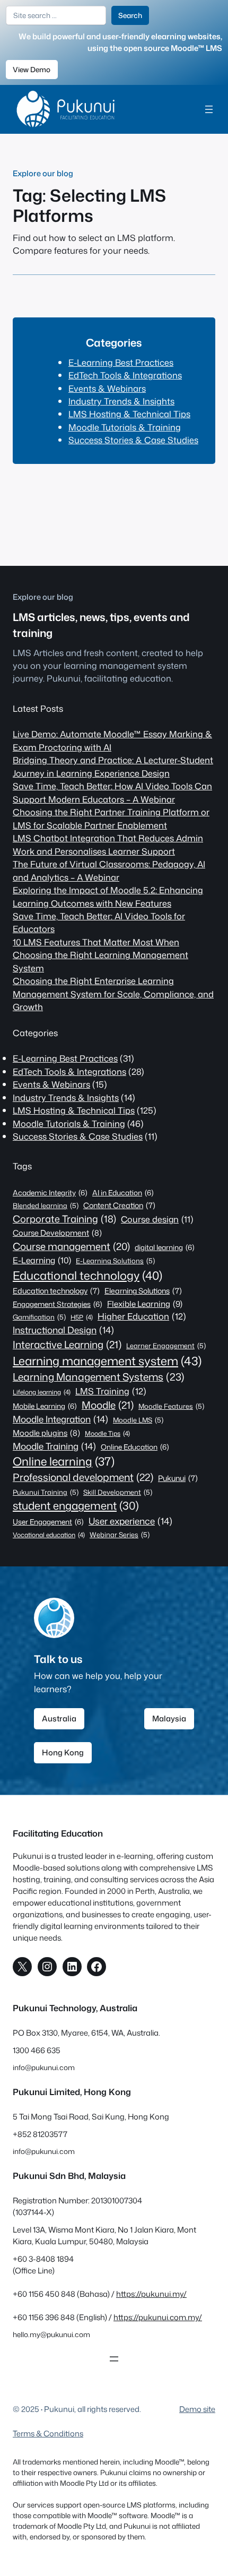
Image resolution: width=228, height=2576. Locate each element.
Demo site (197, 2409)
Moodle (108, 1405)
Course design (157, 1219)
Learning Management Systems (99, 1377)
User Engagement (48, 1522)
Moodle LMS (138, 1420)
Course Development (57, 1233)
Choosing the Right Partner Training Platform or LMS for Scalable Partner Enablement (111, 818)
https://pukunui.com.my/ (158, 2317)
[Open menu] (209, 109)
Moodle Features (171, 1406)
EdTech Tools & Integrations (125, 375)
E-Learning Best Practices (121, 362)
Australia (59, 1718)
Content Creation (119, 1205)
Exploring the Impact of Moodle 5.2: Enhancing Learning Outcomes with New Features (108, 896)
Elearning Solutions (143, 1291)
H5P (82, 1317)
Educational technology (87, 1275)
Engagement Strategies (58, 1304)
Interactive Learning (67, 1345)
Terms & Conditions (48, 2433)
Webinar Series (120, 1535)
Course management (71, 1246)
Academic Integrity (50, 1192)
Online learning (64, 1461)
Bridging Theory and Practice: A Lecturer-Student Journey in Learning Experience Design (113, 766)
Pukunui (178, 1478)
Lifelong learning (42, 1392)
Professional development (83, 1477)
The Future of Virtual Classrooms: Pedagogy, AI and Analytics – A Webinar (109, 870)
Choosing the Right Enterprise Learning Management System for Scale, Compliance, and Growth (113, 994)
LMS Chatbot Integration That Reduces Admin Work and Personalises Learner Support (108, 844)
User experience (130, 1521)
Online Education (135, 1447)
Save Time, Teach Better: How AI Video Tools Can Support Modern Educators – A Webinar (112, 792)
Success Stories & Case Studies (133, 440)
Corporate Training (64, 1219)
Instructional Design (63, 1330)
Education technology (56, 1291)
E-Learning (42, 1260)
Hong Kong (63, 1752)
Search (130, 15)
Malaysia (169, 1718)
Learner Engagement (166, 1346)
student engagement (76, 1506)
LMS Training (111, 1391)
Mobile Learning (45, 1406)
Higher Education (142, 1316)
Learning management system (107, 1361)
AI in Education (123, 1192)
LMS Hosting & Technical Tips (129, 414)
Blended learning (46, 1205)
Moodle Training (54, 1446)
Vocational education (49, 1535)
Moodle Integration (60, 1419)
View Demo (32, 69)
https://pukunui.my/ (151, 2294)
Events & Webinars (107, 388)
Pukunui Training (46, 1492)
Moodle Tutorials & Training (125, 427)
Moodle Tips (107, 1433)
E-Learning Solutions (115, 1261)
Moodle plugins (46, 1433)
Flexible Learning (145, 1304)
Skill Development (118, 1492)
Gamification (39, 1317)
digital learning (165, 1247)
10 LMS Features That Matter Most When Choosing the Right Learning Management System (100, 955)
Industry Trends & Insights (121, 401)
